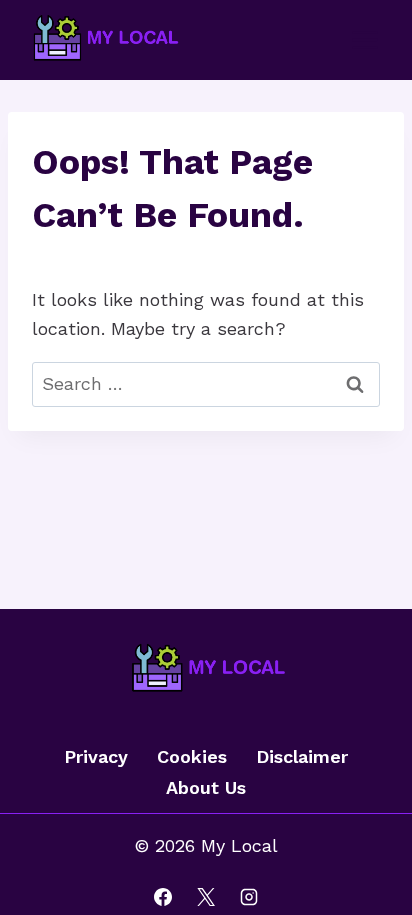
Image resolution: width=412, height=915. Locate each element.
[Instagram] (249, 897)
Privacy (96, 756)
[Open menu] (364, 39)
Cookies (192, 756)
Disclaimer (302, 756)
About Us (206, 787)
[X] (206, 897)
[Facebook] (163, 897)
